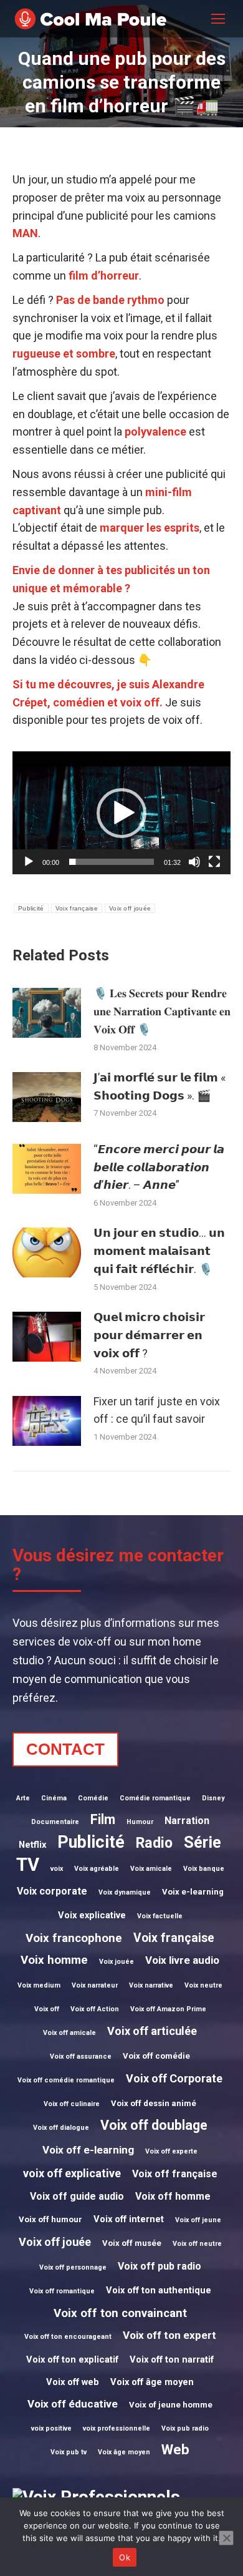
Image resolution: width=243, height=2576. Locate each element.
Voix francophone (74, 1938)
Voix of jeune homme (171, 2405)
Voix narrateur (95, 1985)
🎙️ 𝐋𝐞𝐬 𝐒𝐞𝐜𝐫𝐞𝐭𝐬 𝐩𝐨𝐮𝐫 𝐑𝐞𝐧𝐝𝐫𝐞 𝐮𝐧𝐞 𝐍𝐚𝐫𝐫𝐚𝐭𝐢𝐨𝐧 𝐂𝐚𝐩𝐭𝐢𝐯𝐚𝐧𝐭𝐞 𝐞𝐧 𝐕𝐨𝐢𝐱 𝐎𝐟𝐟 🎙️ (162, 1011)
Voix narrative (151, 1985)
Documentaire (55, 1822)
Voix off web (73, 2382)
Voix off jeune (198, 2220)
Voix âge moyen (124, 2452)
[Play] (29, 862)
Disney (213, 1798)
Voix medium (39, 1985)
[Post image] (47, 1013)
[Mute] (194, 862)
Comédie (93, 1798)
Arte (23, 1798)
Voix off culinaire (72, 2104)
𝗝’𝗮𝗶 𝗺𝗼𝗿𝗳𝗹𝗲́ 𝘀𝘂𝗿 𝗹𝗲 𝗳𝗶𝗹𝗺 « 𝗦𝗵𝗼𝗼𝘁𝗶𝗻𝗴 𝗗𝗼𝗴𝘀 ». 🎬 (160, 1086)
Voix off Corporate (174, 2078)
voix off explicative (72, 2173)
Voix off (47, 2009)
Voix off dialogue (61, 2128)
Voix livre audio (182, 1960)
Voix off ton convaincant (120, 2313)
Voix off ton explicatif (72, 2359)
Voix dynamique (125, 1892)
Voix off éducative (73, 2404)
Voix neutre (203, 1985)
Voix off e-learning (88, 2150)
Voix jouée (117, 1962)
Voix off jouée (130, 908)
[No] (226, 2538)
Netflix (32, 1845)
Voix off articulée (152, 2031)
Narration (187, 1821)
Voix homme (54, 1960)
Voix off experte (171, 2151)
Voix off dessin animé (154, 2103)
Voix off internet (129, 2219)
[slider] (112, 862)
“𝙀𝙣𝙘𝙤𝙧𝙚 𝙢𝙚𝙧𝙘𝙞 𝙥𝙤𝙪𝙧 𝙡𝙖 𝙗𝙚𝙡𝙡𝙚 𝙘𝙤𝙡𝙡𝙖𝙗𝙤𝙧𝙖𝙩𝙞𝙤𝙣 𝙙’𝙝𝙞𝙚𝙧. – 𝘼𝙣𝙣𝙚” (159, 1167)
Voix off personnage (73, 2267)
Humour (140, 1822)
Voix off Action (95, 2009)
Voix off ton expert (169, 2335)
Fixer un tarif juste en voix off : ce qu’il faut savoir (157, 1410)
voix (57, 1869)
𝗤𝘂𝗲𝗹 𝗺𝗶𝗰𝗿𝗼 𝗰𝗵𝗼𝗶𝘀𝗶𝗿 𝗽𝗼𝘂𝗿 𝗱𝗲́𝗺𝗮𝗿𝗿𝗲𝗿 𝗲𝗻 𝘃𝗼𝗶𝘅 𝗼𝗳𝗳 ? (149, 1335)
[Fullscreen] (214, 862)
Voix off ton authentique (159, 2290)
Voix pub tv (69, 2452)
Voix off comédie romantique (66, 2080)
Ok (125, 2557)
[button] (121, 813)
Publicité (31, 908)
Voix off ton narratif (172, 2359)
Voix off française (175, 2174)
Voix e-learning (193, 1892)
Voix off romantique (62, 2291)
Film (103, 1819)
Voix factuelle (160, 1916)
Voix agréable (97, 1869)
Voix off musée (132, 2243)
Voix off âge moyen (152, 2382)
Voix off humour (50, 2219)
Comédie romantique (155, 1798)
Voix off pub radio (160, 2266)
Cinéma (54, 1798)
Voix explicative (92, 1915)
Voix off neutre (197, 2244)
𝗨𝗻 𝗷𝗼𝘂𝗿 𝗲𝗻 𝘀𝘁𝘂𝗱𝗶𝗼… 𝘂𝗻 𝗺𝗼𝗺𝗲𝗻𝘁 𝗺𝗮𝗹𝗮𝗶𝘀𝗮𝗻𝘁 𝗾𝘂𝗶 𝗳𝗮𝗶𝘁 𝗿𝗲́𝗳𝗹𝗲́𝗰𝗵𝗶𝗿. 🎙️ (159, 1251)
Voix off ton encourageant (68, 2337)
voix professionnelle (117, 2428)
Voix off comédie (156, 2056)
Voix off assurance (81, 2056)
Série (202, 1842)
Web (175, 2449)
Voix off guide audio (77, 2196)
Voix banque (204, 1869)
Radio (154, 1843)
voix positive (51, 2428)
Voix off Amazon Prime (168, 2009)
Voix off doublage (154, 2125)
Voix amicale (151, 1869)
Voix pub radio (185, 2428)
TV (28, 1865)
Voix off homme (173, 2196)
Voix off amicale (69, 2033)
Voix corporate (52, 1891)
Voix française (77, 908)
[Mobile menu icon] (218, 19)
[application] (121, 813)
